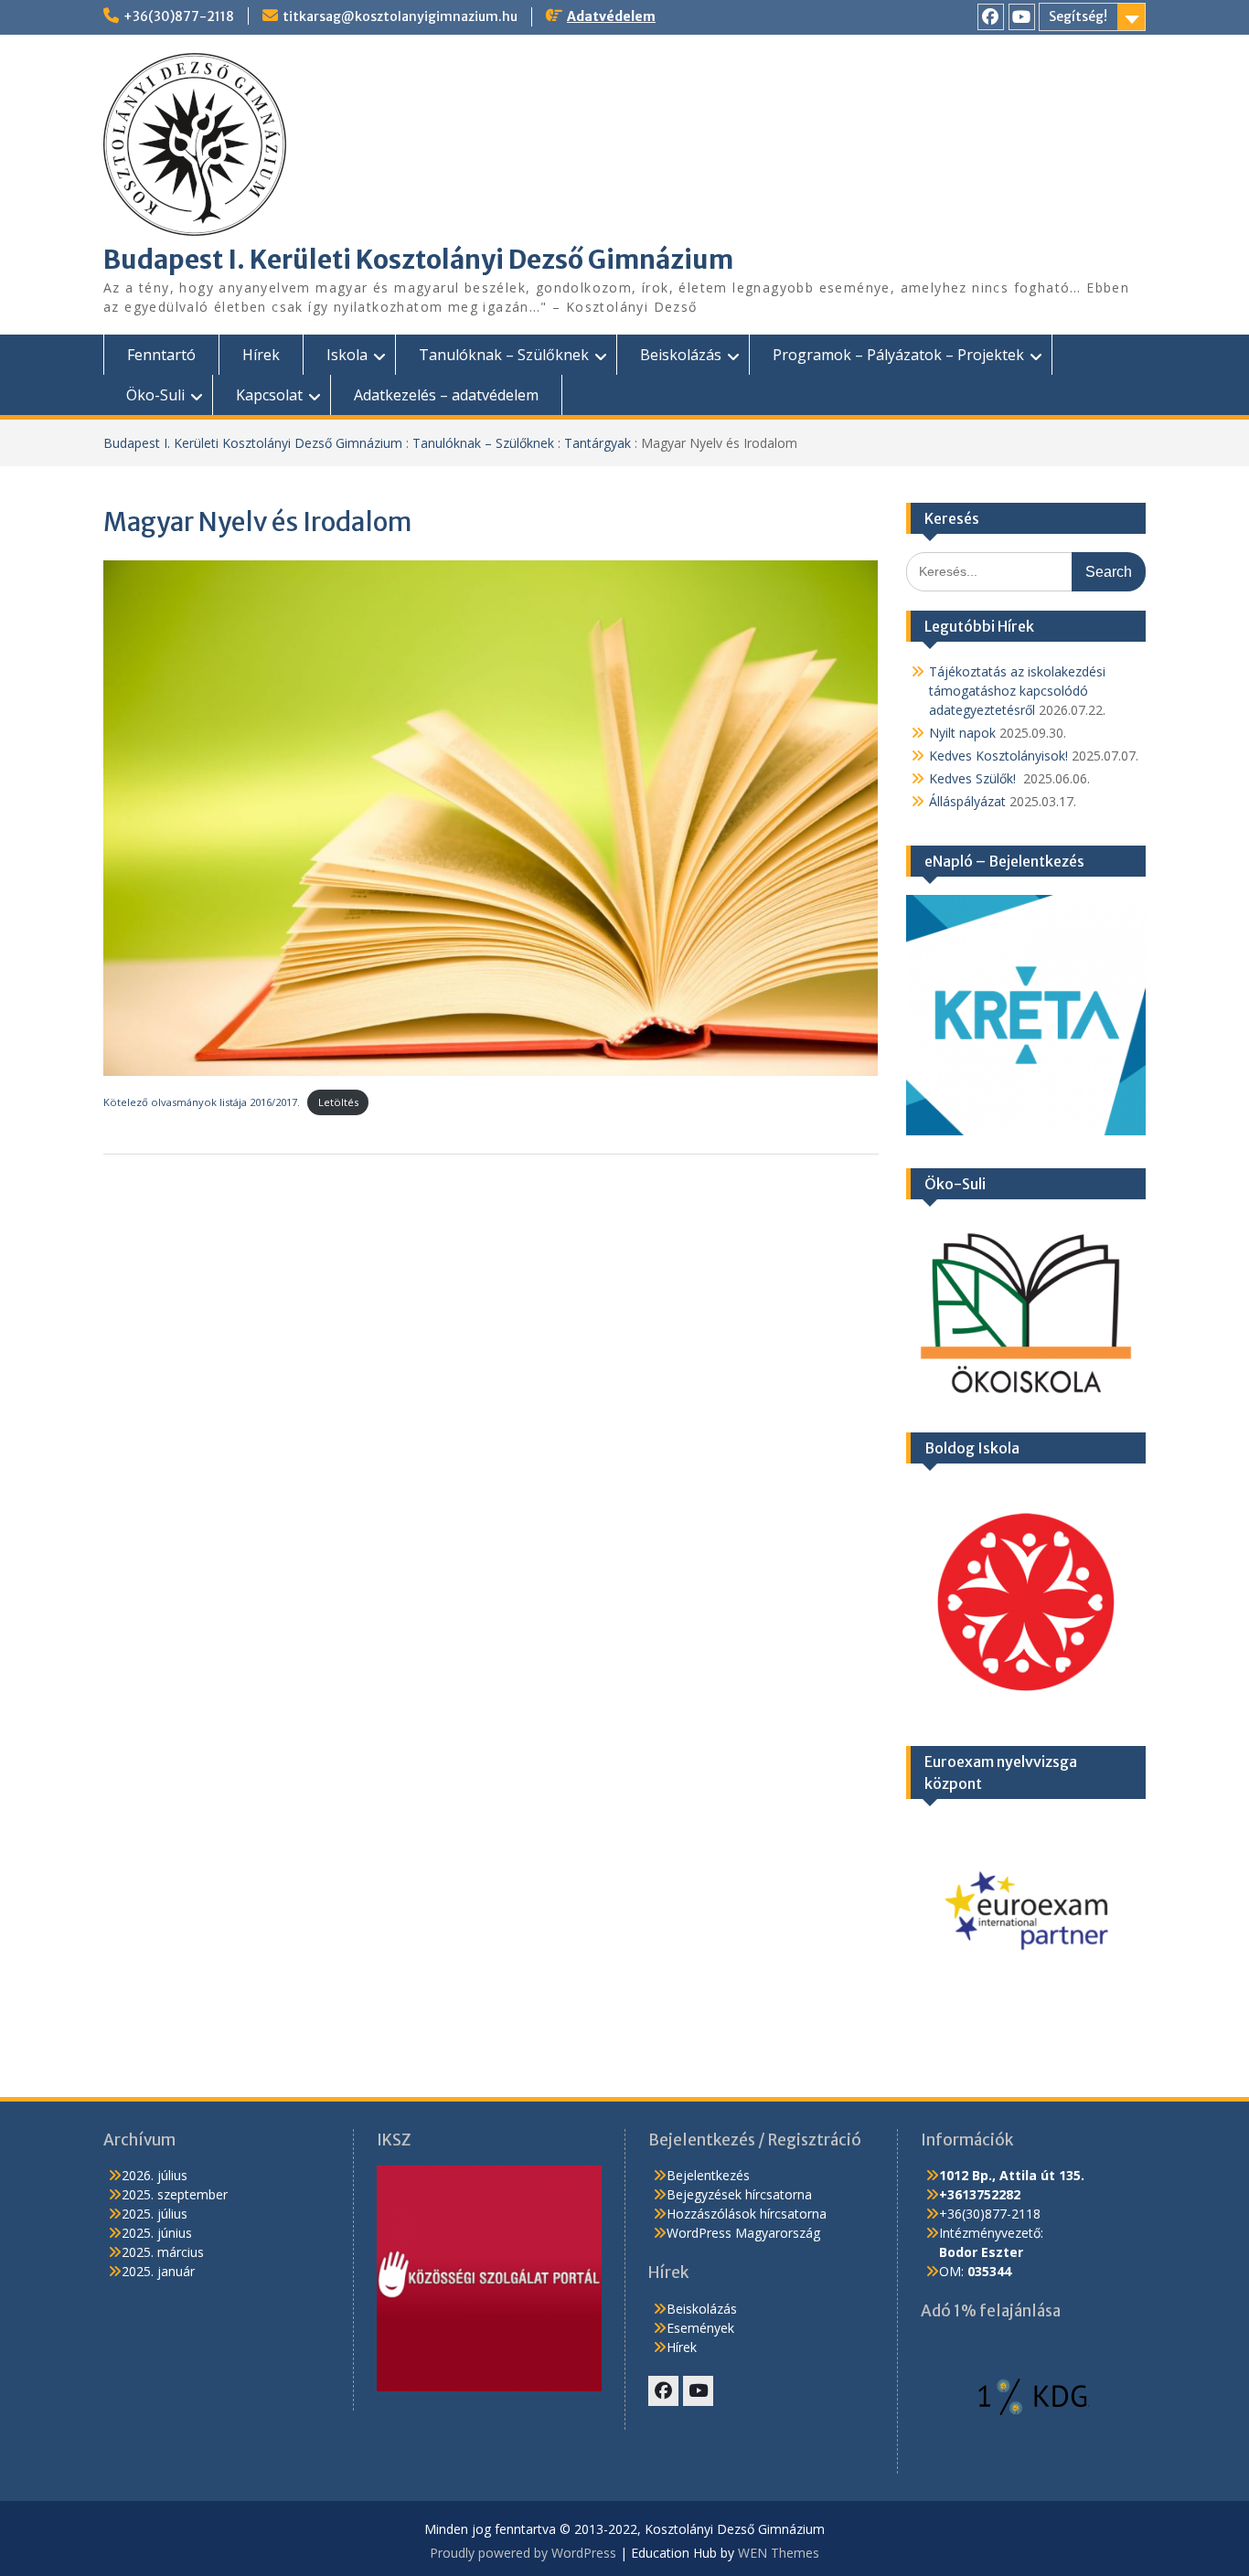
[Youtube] (1022, 17)
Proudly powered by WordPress (523, 2553)
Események (700, 2328)
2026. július (155, 2175)
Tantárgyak (598, 443)
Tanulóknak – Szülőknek (504, 355)
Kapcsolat (269, 395)
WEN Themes (779, 2553)
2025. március (163, 2252)
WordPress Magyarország (743, 2233)
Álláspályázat (967, 801)
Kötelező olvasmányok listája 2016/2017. (202, 1102)
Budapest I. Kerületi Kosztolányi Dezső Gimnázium (418, 260)
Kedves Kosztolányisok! (998, 756)
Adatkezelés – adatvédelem (446, 395)
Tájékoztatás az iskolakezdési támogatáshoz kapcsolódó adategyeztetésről (1017, 691)
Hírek (261, 355)
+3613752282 (980, 2194)
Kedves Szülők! (974, 778)
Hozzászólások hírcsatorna (747, 2214)
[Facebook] (991, 17)
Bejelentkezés (708, 2175)
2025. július (155, 2214)
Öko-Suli (155, 395)
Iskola (347, 355)
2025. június (157, 2233)
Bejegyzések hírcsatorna (739, 2194)
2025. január (158, 2271)
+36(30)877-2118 (179, 16)
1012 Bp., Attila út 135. (1012, 2175)
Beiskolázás (681, 355)
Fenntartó (161, 355)
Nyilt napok (962, 733)
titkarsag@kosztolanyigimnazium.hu (400, 16)
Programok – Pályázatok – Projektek (898, 355)
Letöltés (338, 1102)
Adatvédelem (611, 16)
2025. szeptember (175, 2194)
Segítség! (1078, 16)
